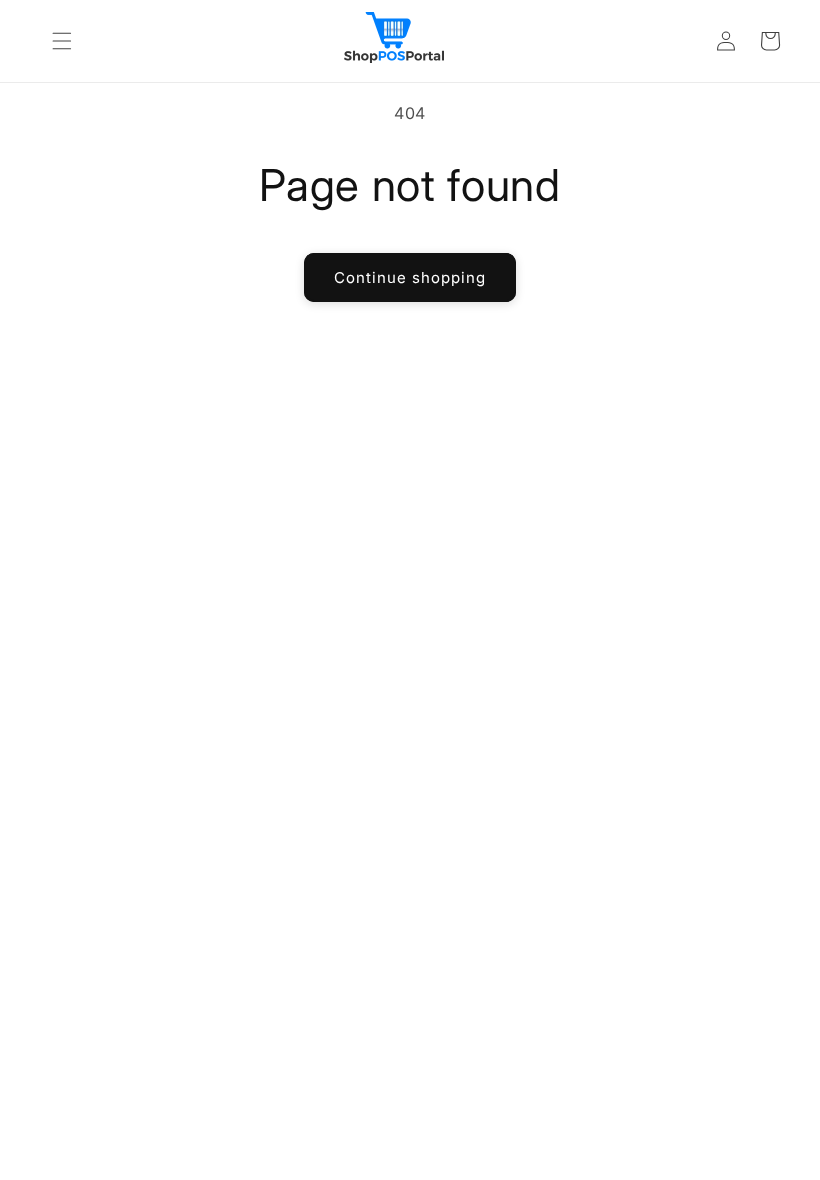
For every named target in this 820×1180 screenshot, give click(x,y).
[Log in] (726, 41)
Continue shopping (410, 277)
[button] (62, 41)
